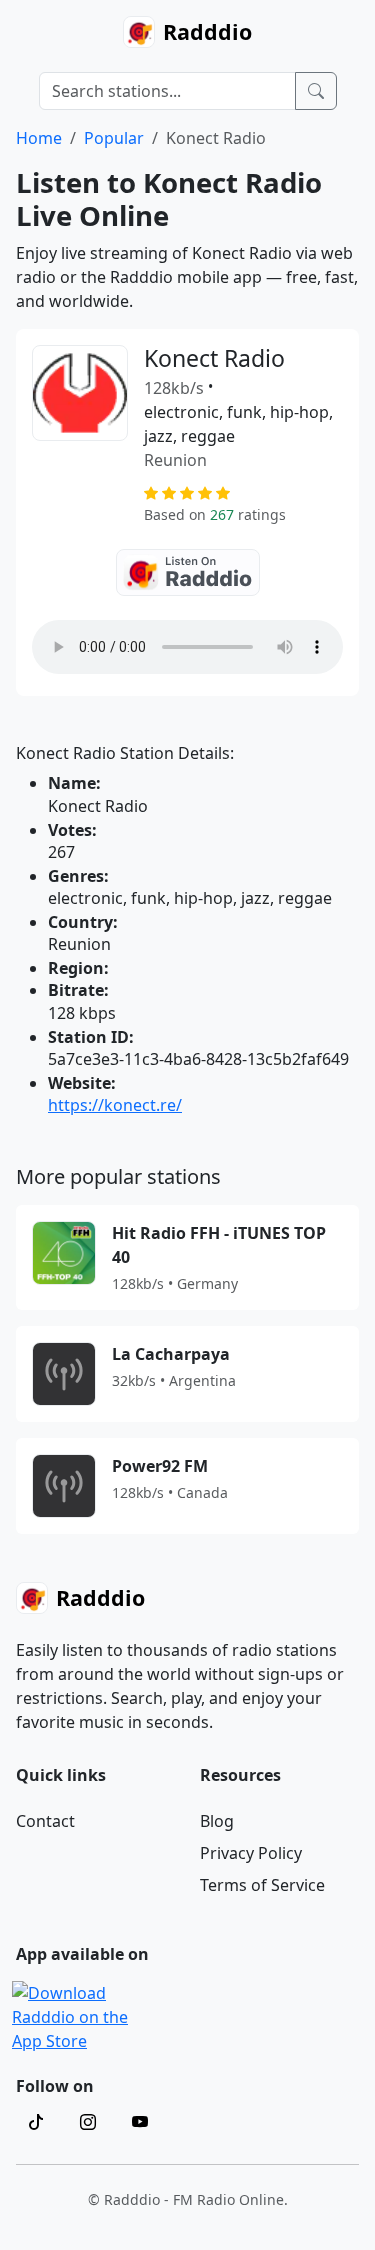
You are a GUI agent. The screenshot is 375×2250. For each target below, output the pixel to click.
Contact (45, 1821)
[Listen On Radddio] (188, 572)
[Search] (316, 91)
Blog (217, 1821)
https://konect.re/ (115, 1105)
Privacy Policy (251, 1853)
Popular (114, 138)
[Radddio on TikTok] (36, 2122)
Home (39, 138)
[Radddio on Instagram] (88, 2122)
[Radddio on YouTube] (140, 2122)
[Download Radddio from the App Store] (85, 2015)
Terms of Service (262, 1885)
